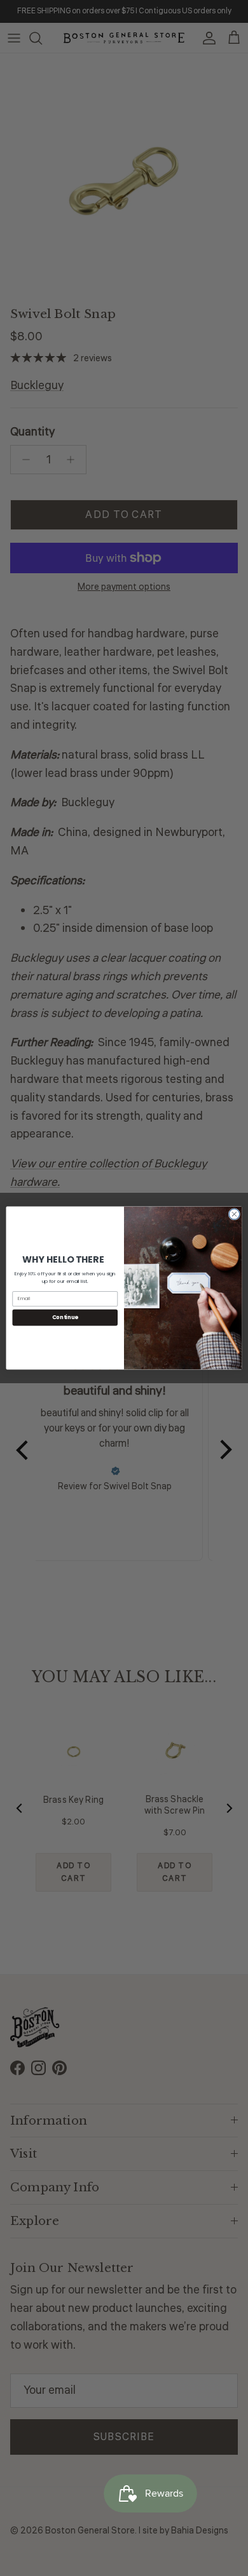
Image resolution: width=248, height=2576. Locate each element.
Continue (65, 1317)
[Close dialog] (234, 1214)
